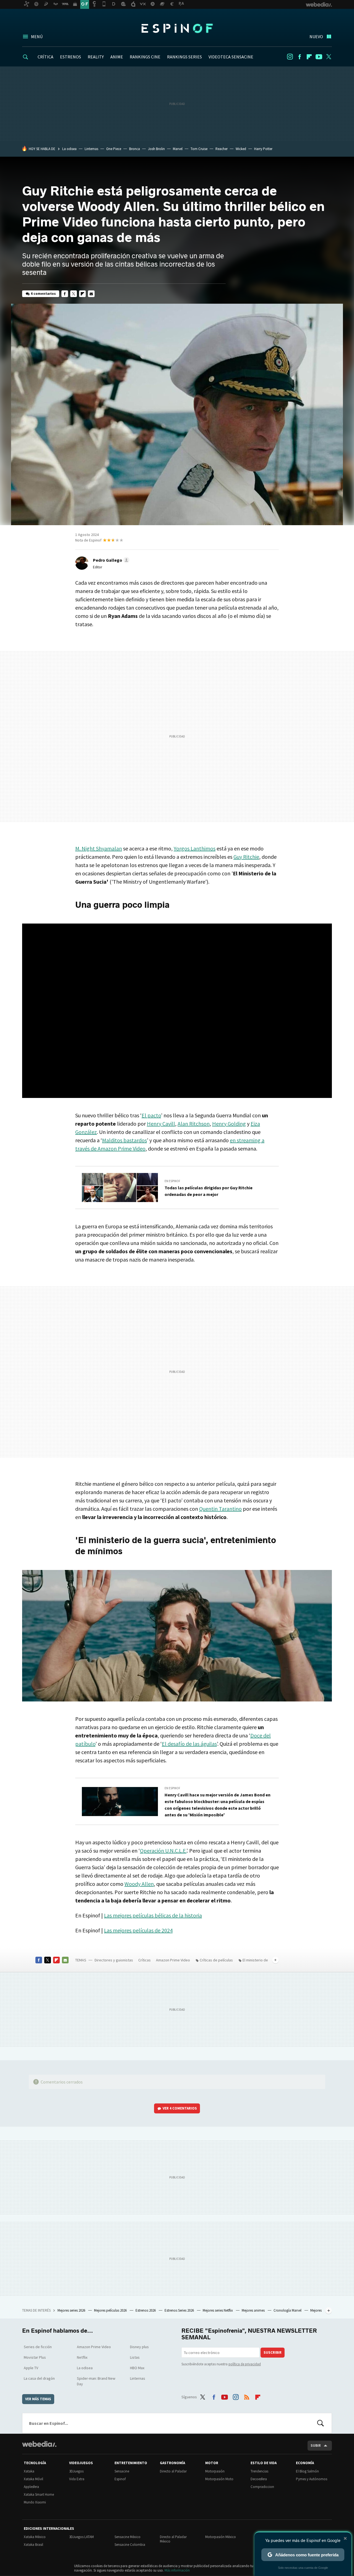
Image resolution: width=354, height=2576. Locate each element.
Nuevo (316, 37)
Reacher (222, 149)
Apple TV (31, 2368)
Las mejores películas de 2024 (138, 1930)
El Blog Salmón (307, 2471)
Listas (135, 2357)
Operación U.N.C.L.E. (163, 1851)
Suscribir (273, 2352)
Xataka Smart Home (39, 2494)
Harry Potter (263, 149)
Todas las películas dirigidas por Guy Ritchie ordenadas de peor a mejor (209, 1191)
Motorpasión (215, 2471)
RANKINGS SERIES (184, 57)
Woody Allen (139, 1884)
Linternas (91, 149)
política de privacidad (245, 2364)
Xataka (29, 2471)
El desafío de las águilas (189, 1744)
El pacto (151, 1115)
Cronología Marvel (288, 2310)
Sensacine (122, 2471)
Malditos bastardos (124, 1140)
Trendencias (259, 2471)
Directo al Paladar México (173, 2539)
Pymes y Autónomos (312, 2479)
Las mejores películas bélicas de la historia (153, 1915)
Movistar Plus (35, 2357)
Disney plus (139, 2347)
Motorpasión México (221, 2537)
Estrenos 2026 (146, 2310)
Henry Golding (229, 1124)
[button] (110, 560)
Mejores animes (254, 2310)
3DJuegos (76, 2471)
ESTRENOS (71, 57)
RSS (247, 2396)
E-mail (91, 294)
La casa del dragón (39, 2378)
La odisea (69, 149)
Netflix (82, 2357)
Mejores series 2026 (72, 2310)
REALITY (96, 57)
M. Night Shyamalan (99, 848)
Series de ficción (38, 2347)
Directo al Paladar (173, 2471)
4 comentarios (43, 294)
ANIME (117, 57)
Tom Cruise (199, 149)
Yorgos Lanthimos (195, 848)
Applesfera (31, 2487)
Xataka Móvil (33, 2479)
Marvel (178, 149)
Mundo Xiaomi (35, 2502)
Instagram (290, 57)
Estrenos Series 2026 (180, 2310)
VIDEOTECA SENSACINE (231, 57)
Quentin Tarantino (220, 1509)
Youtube (319, 57)
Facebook (300, 57)
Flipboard (309, 57)
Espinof (177, 28)
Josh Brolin (156, 149)
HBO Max (137, 2368)
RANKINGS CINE (145, 57)
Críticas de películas (216, 1960)
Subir (316, 2445)
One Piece (114, 149)
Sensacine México (127, 2537)
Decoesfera (259, 2479)
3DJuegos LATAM (81, 2537)
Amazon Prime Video (173, 1960)
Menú (37, 37)
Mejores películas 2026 (111, 2310)
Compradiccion (262, 2487)
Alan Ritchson (194, 1124)
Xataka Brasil (33, 2545)
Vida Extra (77, 2479)
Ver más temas (38, 2399)
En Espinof (172, 1181)
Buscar (321, 2423)
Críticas (145, 1960)
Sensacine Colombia (130, 2545)
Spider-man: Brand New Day (96, 2381)
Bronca (135, 149)
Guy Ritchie (246, 857)
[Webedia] (39, 2444)
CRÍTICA (45, 57)
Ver (180, 2108)
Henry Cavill (161, 1124)
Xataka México (35, 2537)
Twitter (329, 57)
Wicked (241, 149)
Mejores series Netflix (218, 2310)
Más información (177, 2570)
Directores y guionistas (114, 1960)
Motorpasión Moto (219, 2479)
